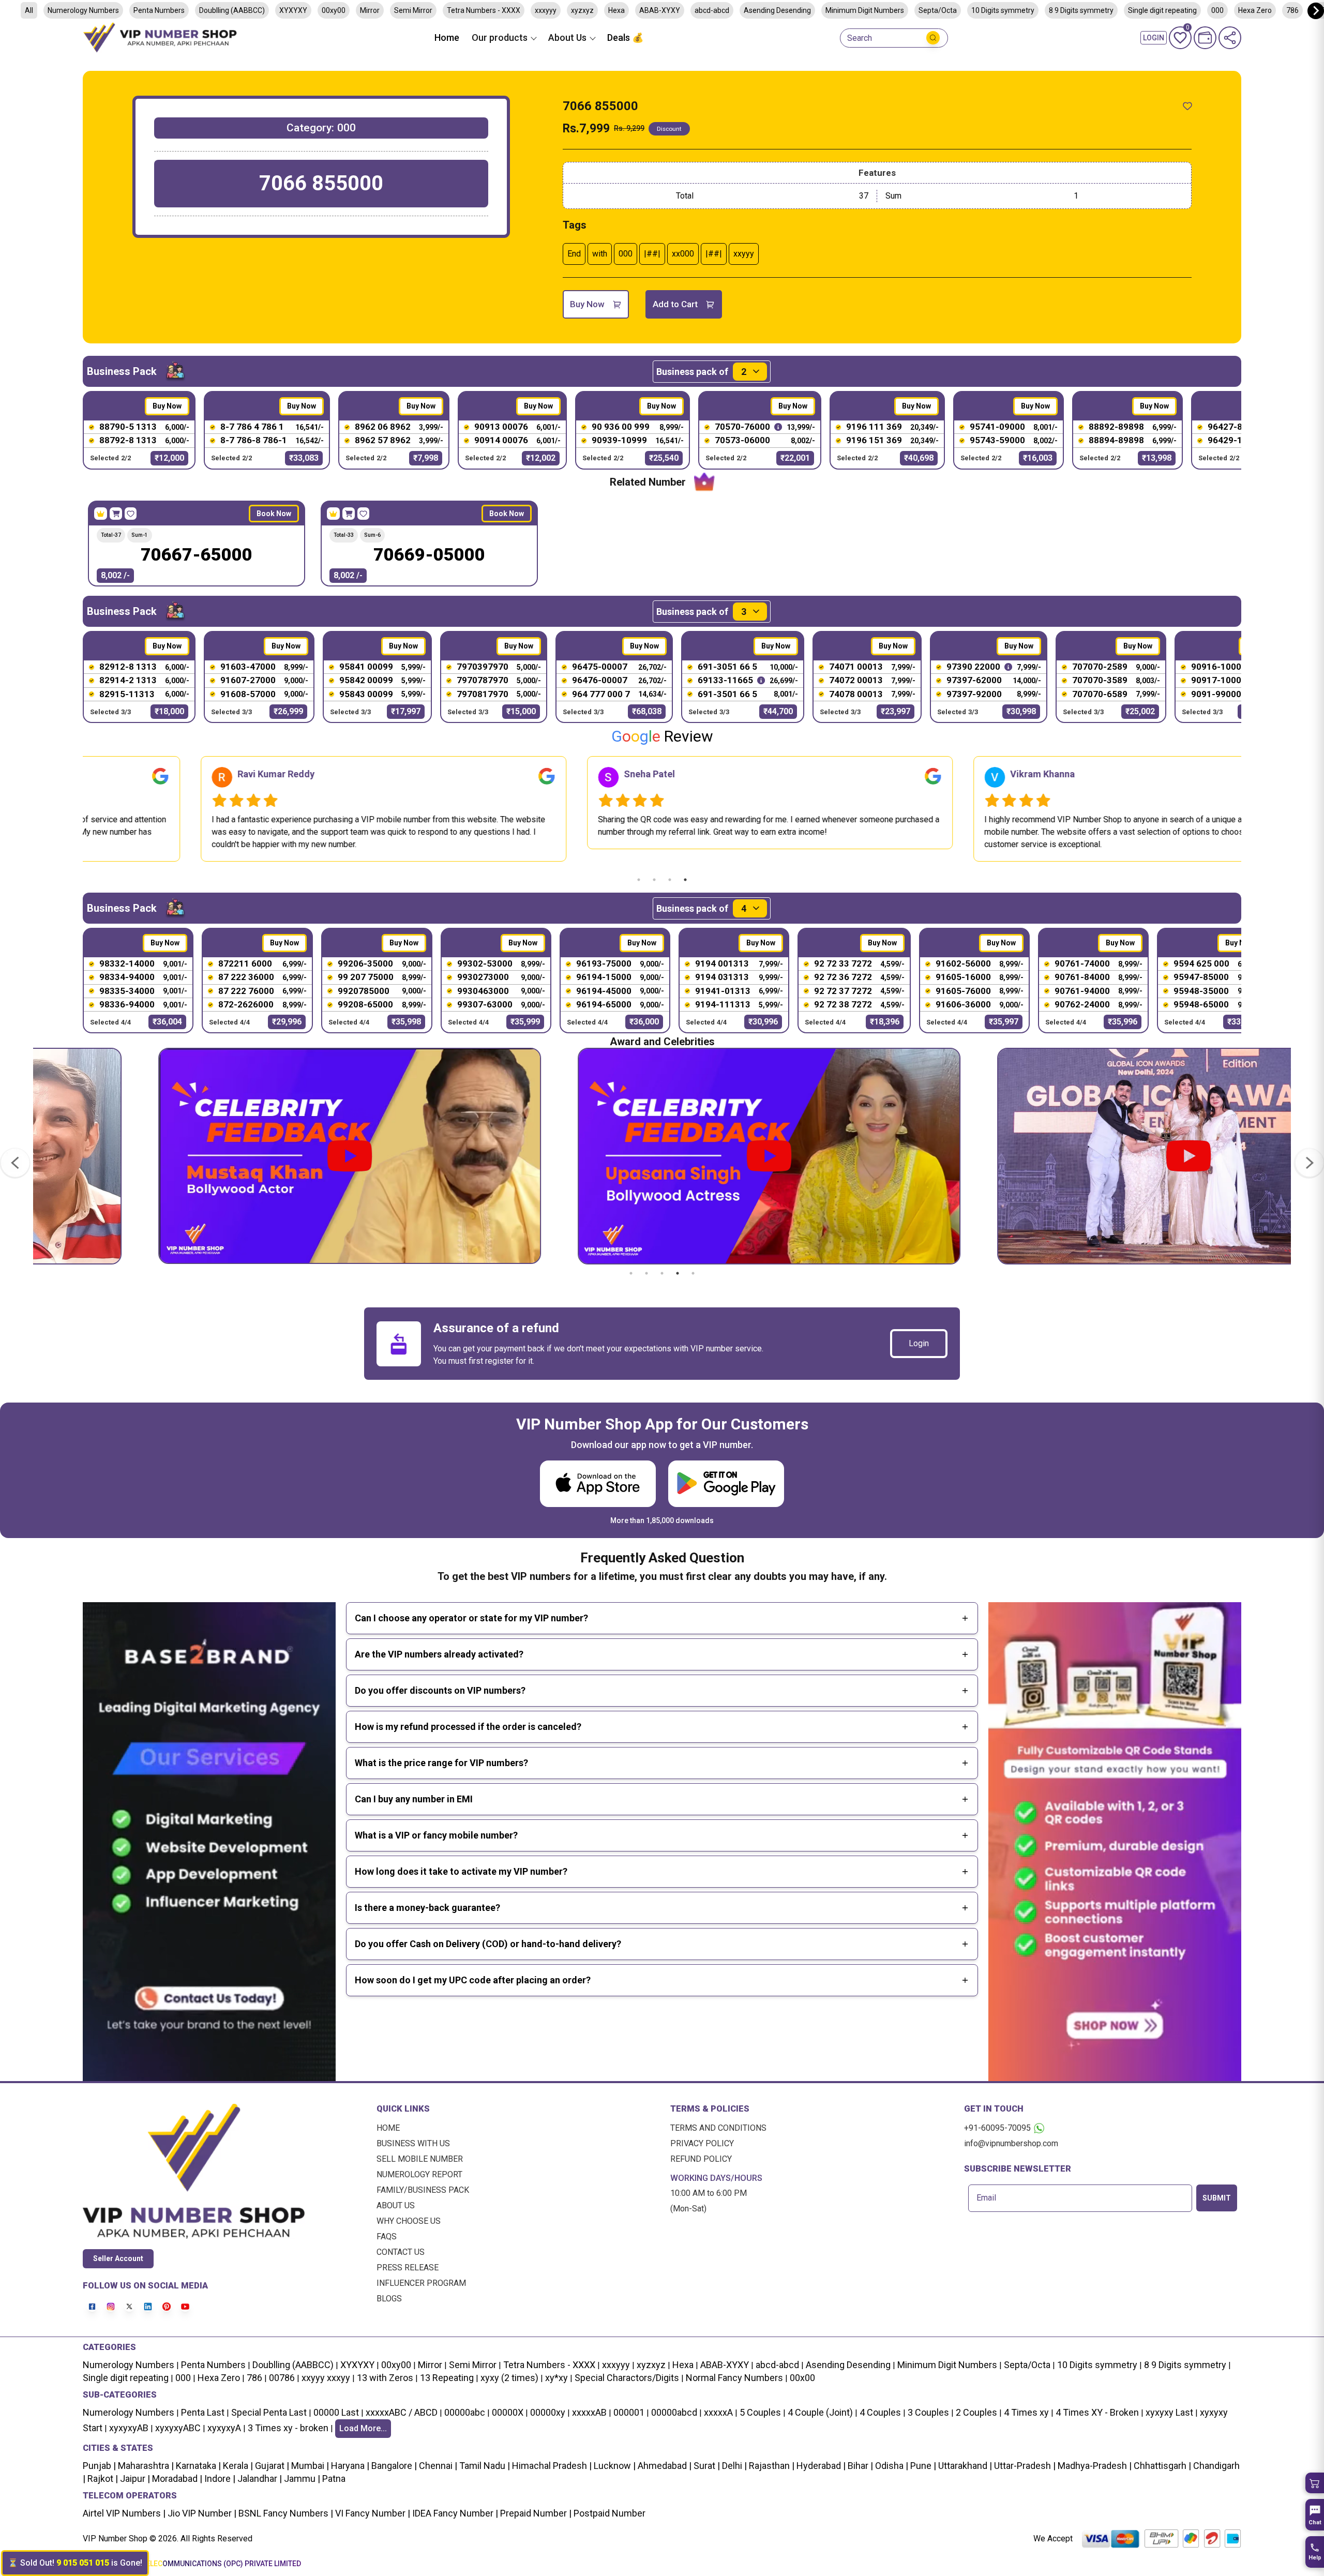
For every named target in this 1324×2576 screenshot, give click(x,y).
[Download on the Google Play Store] (726, 1483)
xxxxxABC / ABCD (402, 2412)
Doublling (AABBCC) (232, 10)
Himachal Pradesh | (552, 2466)
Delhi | (733, 2466)
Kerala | (237, 2466)
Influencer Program (421, 2283)
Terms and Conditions (718, 2128)
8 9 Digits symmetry (1081, 10)
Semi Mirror (413, 10)
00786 (282, 2378)
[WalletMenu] (1205, 38)
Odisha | (891, 2466)
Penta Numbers (159, 10)
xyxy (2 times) (509, 2378)
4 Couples (880, 2412)
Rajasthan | (771, 2466)
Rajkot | (102, 2479)
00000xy (548, 2412)
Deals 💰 (625, 37)
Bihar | (859, 2466)
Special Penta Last (269, 2412)
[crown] (101, 514)
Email (986, 2198)
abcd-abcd (712, 10)
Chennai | (437, 2466)
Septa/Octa (938, 10)
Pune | (922, 2466)
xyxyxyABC (178, 2428)
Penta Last (203, 2412)
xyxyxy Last (1169, 2412)
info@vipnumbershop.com (1011, 2143)
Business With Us (413, 2143)
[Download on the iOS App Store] (598, 1483)
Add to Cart (675, 304)
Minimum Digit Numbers (865, 10)
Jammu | (301, 2479)
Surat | (706, 2466)
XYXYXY (293, 10)
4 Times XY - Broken (1097, 2412)
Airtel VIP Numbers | (124, 2513)
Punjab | (99, 2466)
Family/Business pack (423, 2190)
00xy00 (334, 10)
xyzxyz (582, 10)
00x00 (802, 2378)
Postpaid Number (608, 2513)
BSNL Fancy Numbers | (285, 2513)
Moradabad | (176, 2479)
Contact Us (401, 2252)
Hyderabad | (820, 2466)
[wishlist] (1187, 106)
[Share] (1230, 38)
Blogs (389, 2299)
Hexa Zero (1255, 10)
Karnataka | (197, 2466)
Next (1249, 809)
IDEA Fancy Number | (454, 2513)
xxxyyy (546, 10)
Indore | (219, 2479)
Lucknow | (614, 2466)
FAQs (387, 2236)
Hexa (616, 10)
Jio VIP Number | (201, 2513)
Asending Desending (777, 10)
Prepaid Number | (535, 2513)
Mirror (370, 10)
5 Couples (760, 2412)
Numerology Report (419, 2174)
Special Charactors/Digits (627, 2378)
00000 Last (336, 2412)
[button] (1315, 2483)
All (29, 10)
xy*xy (556, 2378)
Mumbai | (309, 2466)
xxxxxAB (589, 2412)
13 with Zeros (385, 2378)
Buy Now (587, 304)
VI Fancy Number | (372, 2513)
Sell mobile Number (420, 2159)
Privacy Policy (702, 2143)
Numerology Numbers (83, 10)
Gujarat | (271, 2466)
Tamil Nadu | (484, 2466)
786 (1292, 10)
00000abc (465, 2412)
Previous (75, 809)
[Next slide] (1316, 11)
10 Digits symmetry (1003, 10)
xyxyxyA (224, 2428)
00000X (508, 2412)
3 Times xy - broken (288, 2428)
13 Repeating (447, 2378)
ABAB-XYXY (660, 10)
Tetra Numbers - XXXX (484, 10)
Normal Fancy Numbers (734, 2378)
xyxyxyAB (129, 2428)
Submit (1217, 2198)
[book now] (116, 514)
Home (447, 37)
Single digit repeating (1162, 10)
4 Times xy (1026, 2412)
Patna (333, 2479)
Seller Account (118, 2258)
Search (860, 38)
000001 (629, 2412)
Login (919, 1343)
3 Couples (928, 2412)
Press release (408, 2268)
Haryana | (349, 2466)
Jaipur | (134, 2479)
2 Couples (976, 2412)
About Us (396, 2205)
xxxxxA (718, 2412)
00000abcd (674, 2412)
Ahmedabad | (664, 2466)
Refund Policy (701, 2159)
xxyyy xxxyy (326, 2378)
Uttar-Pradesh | (1025, 2466)
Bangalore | (393, 2466)
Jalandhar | (259, 2479)
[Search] (933, 38)
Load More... (363, 2428)
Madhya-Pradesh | (1095, 2466)
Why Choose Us (409, 2221)
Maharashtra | (145, 2466)
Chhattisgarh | (1162, 2466)
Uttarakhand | (964, 2466)
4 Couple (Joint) (820, 2412)
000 (1217, 10)
